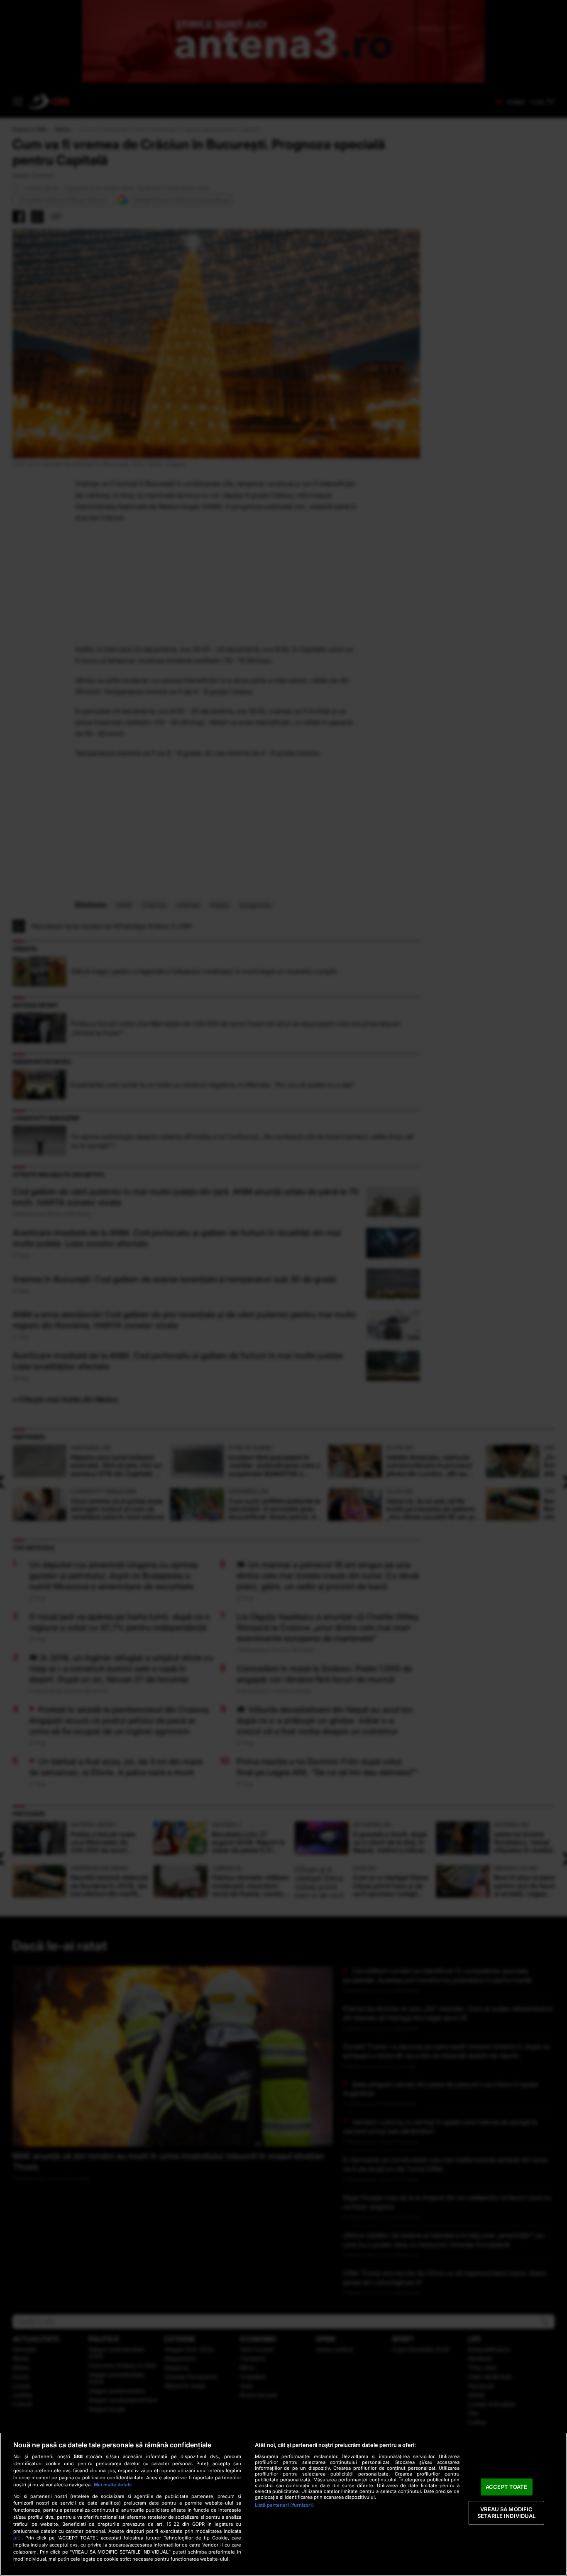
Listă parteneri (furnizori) (284, 2505)
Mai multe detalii (113, 2485)
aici (17, 2538)
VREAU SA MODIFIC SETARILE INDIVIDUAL (506, 2513)
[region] (283, 2504)
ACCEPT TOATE (507, 2487)
